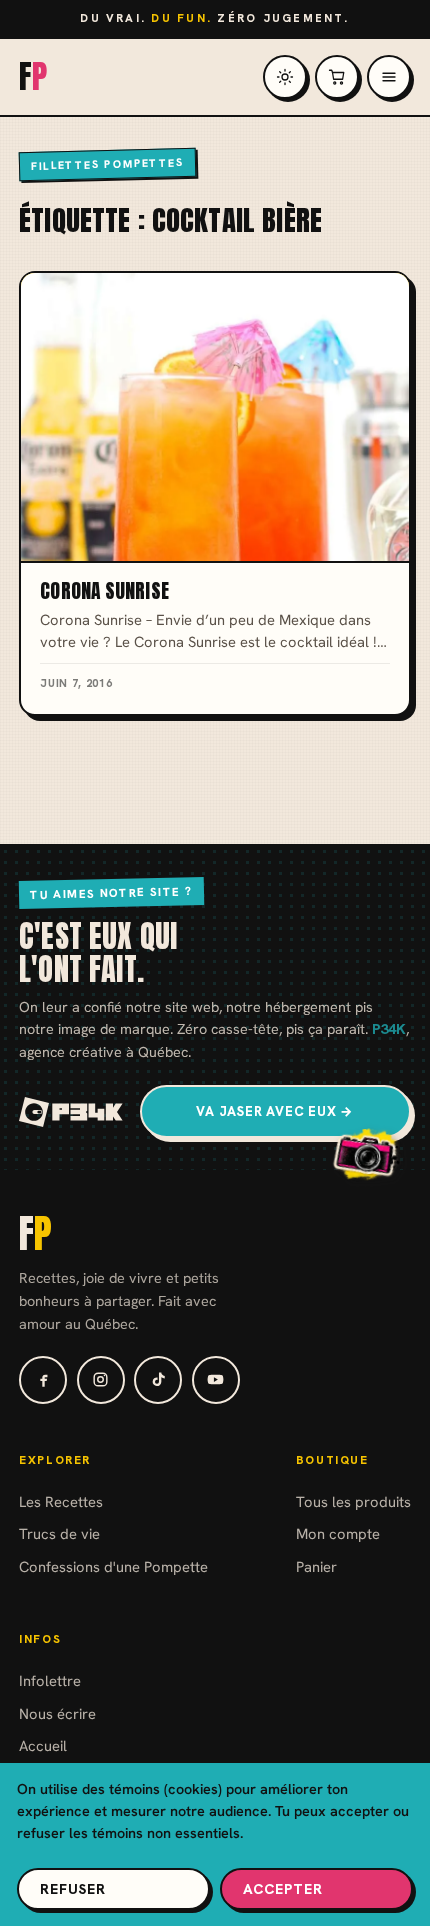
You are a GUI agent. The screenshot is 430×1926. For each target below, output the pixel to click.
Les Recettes (61, 1501)
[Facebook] (43, 1380)
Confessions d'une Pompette (113, 1566)
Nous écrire (57, 1713)
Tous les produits (353, 1501)
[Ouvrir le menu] (389, 77)
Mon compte (338, 1533)
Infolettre (50, 1680)
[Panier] (337, 77)
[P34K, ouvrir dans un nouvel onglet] (71, 1112)
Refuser (73, 1889)
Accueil (43, 1745)
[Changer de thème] (285, 77)
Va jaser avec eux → (275, 1111)
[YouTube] (216, 1380)
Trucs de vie (59, 1533)
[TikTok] (158, 1380)
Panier (316, 1566)
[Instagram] (101, 1380)
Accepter (283, 1889)
